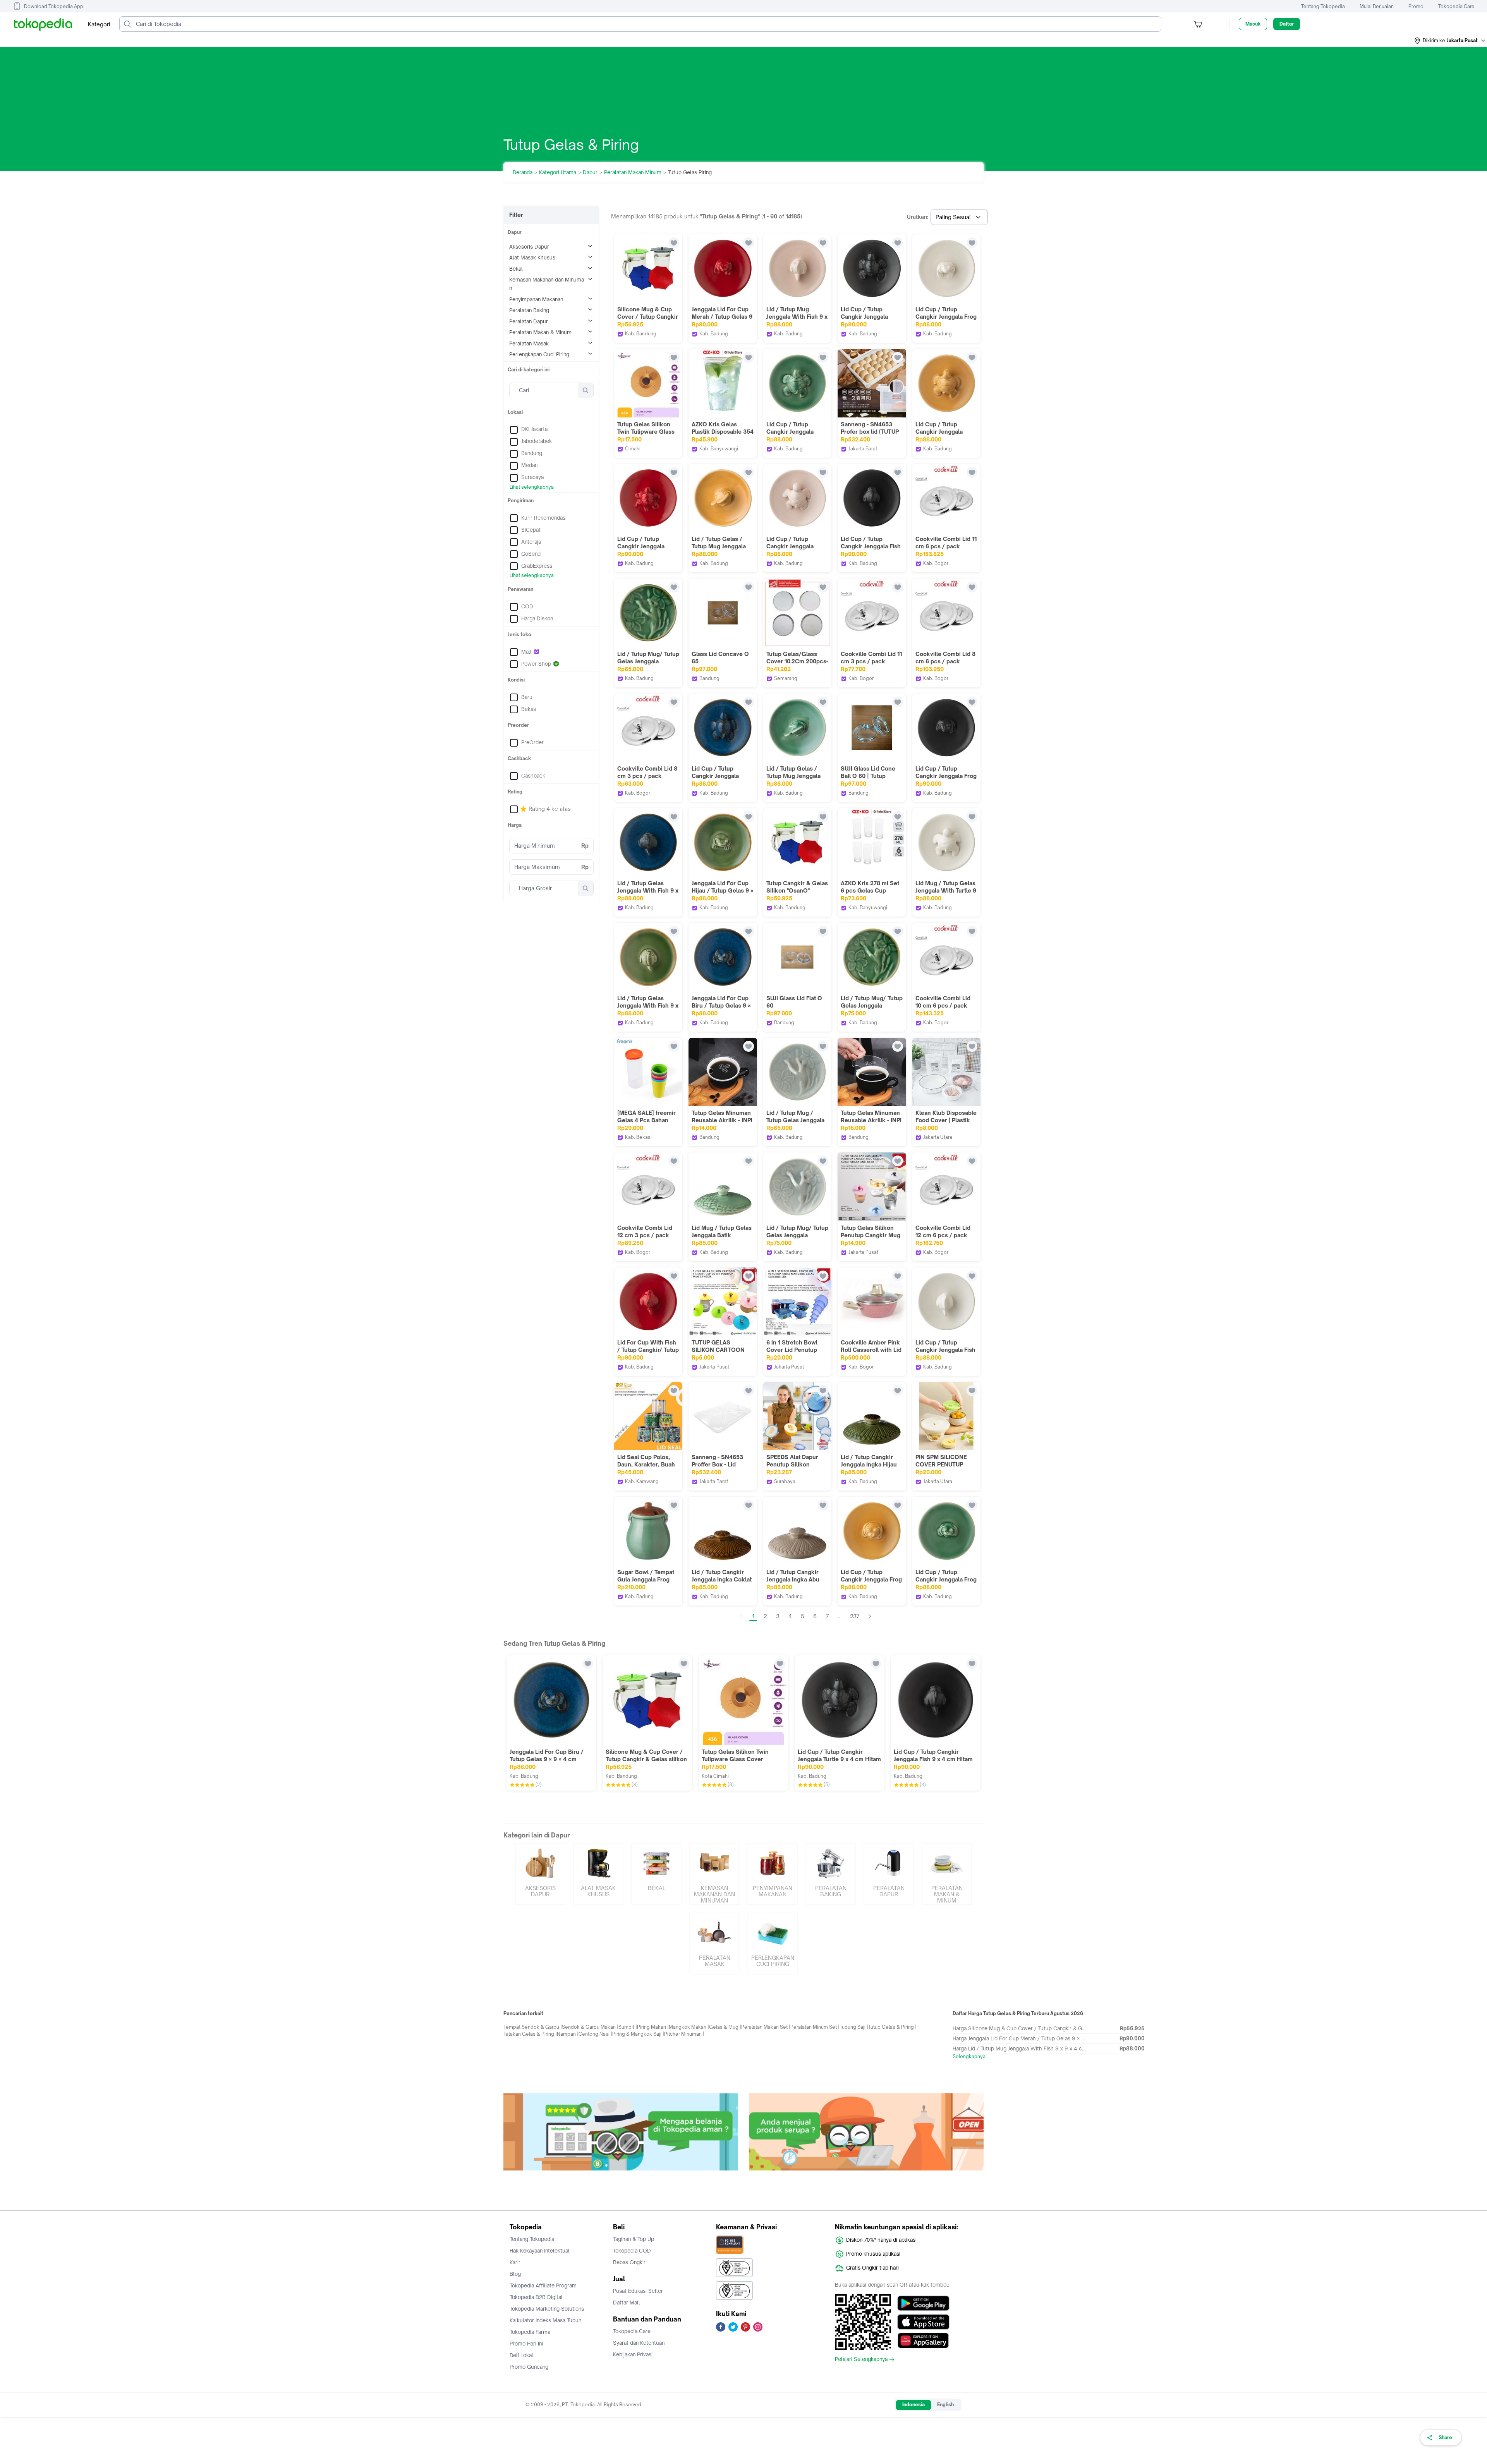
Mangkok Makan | (689, 2027)
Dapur (590, 172)
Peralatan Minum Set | (815, 2027)
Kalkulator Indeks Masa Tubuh (546, 2320)
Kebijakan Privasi (633, 2354)
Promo (1416, 6)
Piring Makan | (653, 2027)
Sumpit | (628, 2027)
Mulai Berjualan (1377, 6)
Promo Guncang (529, 2367)
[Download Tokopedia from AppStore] (923, 2322)
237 (855, 1616)
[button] (1450, 41)
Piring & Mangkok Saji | (638, 2034)
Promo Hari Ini (526, 2344)
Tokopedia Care (1456, 6)
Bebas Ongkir (629, 2262)
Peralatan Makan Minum (633, 172)
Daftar (1287, 24)
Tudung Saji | (854, 2027)
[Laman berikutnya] (870, 1616)
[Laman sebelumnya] (741, 1616)
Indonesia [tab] (913, 2405)
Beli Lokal (521, 2355)
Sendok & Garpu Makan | (590, 2027)
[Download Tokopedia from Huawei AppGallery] (923, 2340)
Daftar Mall (627, 2303)
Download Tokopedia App (54, 6)
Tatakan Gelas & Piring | (530, 2034)
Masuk (1253, 24)
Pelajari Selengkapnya (861, 2359)
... (840, 1616)
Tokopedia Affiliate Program (543, 2285)
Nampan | (568, 2034)
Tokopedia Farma (530, 2332)
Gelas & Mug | (725, 2027)
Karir (515, 2262)
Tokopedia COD (632, 2251)
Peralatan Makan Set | (766, 2027)
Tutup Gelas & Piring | (892, 2027)
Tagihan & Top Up (634, 2239)
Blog (515, 2274)
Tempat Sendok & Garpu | (533, 2027)
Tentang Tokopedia (1323, 6)
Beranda (523, 172)
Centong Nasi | (595, 2034)
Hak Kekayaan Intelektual (540, 2251)
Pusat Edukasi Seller (638, 2291)
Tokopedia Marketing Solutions (547, 2309)
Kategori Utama (558, 172)
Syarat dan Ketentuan (639, 2343)
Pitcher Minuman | (684, 2034)
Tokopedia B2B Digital (536, 2297)
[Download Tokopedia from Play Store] (923, 2303)
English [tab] (945, 2405)
